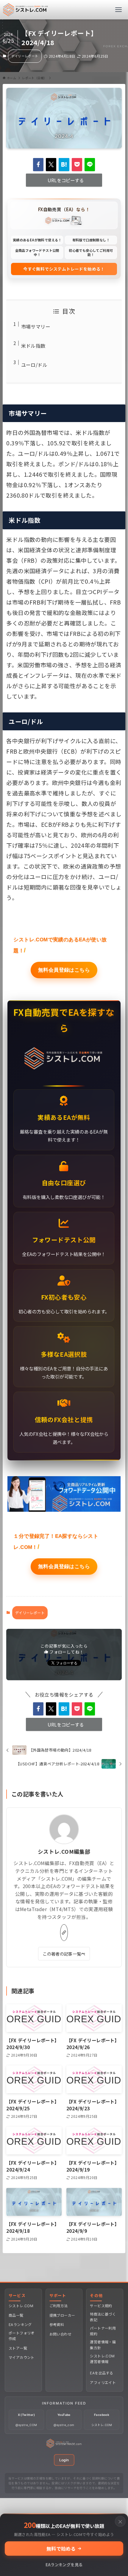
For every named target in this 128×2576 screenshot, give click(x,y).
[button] (38, 165)
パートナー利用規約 (103, 2331)
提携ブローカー (62, 2315)
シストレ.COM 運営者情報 (102, 2359)
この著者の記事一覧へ (64, 1954)
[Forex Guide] (26, 10)
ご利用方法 (59, 2306)
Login (64, 2460)
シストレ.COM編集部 (64, 1851)
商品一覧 (16, 2315)
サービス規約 (101, 2306)
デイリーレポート (25, 56)
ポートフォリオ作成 (22, 2336)
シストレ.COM (21, 2306)
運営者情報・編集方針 (103, 2345)
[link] (64, 1933)
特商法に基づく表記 (103, 2317)
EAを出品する (102, 2373)
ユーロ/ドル (34, 365)
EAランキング (20, 2325)
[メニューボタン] (118, 10)
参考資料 (57, 2325)
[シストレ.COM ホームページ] (64, 2446)
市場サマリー (36, 326)
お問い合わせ (60, 2334)
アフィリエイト (103, 2383)
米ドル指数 (33, 346)
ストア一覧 (18, 2348)
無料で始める (61, 2549)
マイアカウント (22, 2357)
